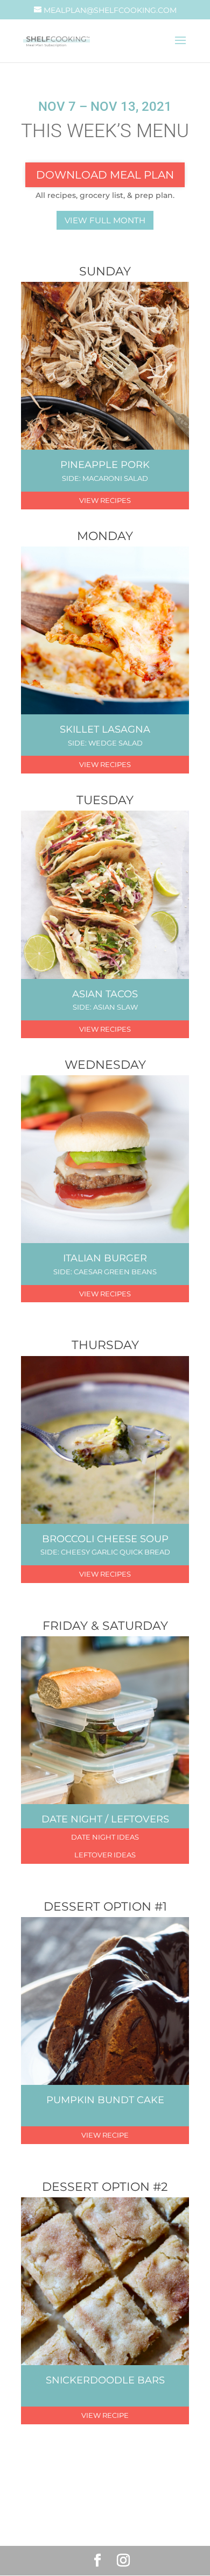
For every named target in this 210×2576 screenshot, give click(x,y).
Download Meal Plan (105, 175)
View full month (105, 220)
